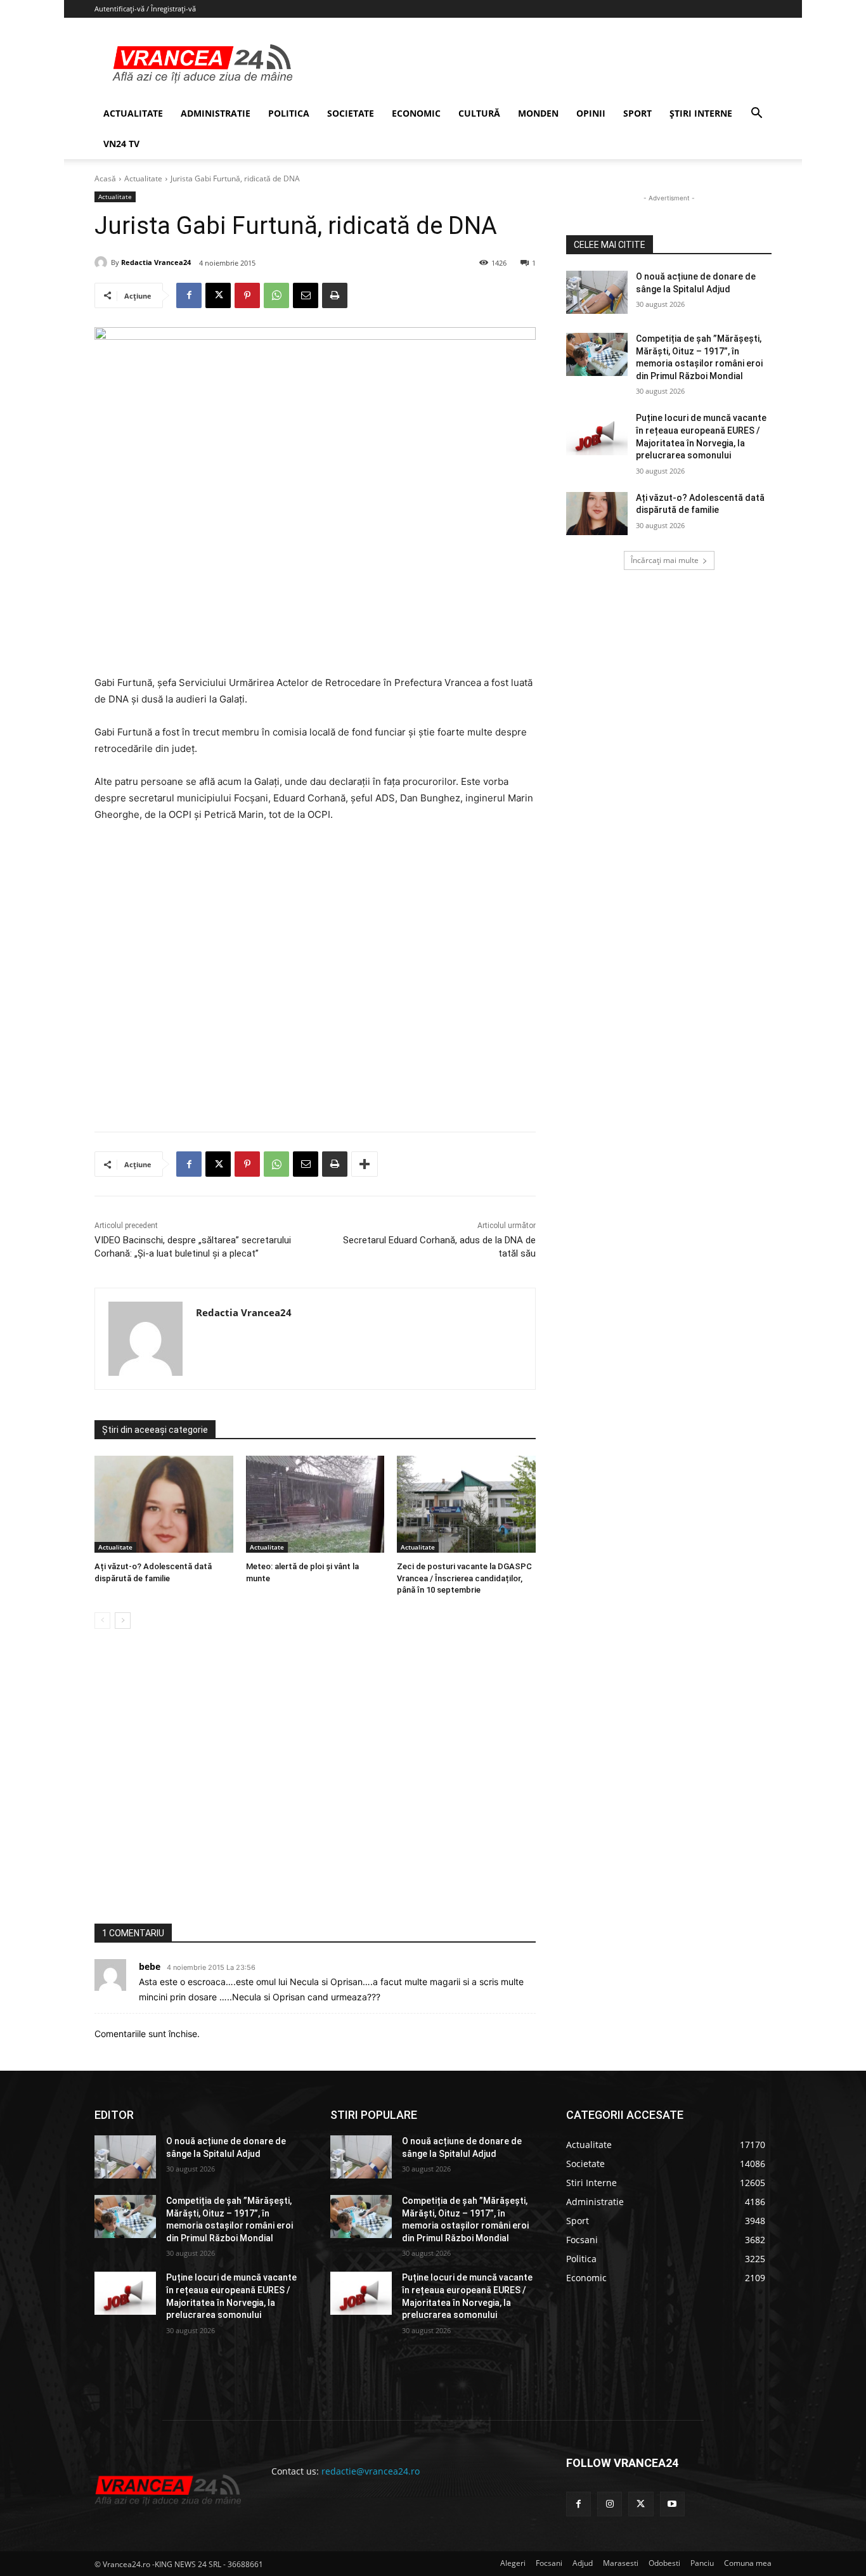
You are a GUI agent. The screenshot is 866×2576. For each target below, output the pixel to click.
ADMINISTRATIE (216, 113)
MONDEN (538, 113)
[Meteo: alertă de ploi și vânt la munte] (315, 1504)
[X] (218, 295)
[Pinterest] (247, 295)
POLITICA (289, 113)
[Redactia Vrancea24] (103, 262)
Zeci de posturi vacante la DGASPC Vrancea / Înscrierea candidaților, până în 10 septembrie (464, 1578)
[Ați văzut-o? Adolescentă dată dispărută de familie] (164, 1504)
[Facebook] (189, 295)
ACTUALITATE (133, 113)
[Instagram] (610, 2504)
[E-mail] (306, 295)
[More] (365, 1164)
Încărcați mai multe (665, 560)
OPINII (591, 113)
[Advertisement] (315, 982)
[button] (756, 114)
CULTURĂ (479, 113)
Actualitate (143, 178)
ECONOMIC (416, 113)
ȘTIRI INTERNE (701, 113)
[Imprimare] (335, 295)
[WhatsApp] (276, 295)
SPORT (637, 113)
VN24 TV (121, 144)
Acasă (105, 178)
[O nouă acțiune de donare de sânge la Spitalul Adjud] (597, 292)
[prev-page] (102, 1621)
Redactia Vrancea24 (156, 262)
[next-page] (123, 1621)
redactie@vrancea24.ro (371, 2471)
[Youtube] (672, 2504)
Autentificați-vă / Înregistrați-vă (145, 9)
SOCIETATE (351, 113)
